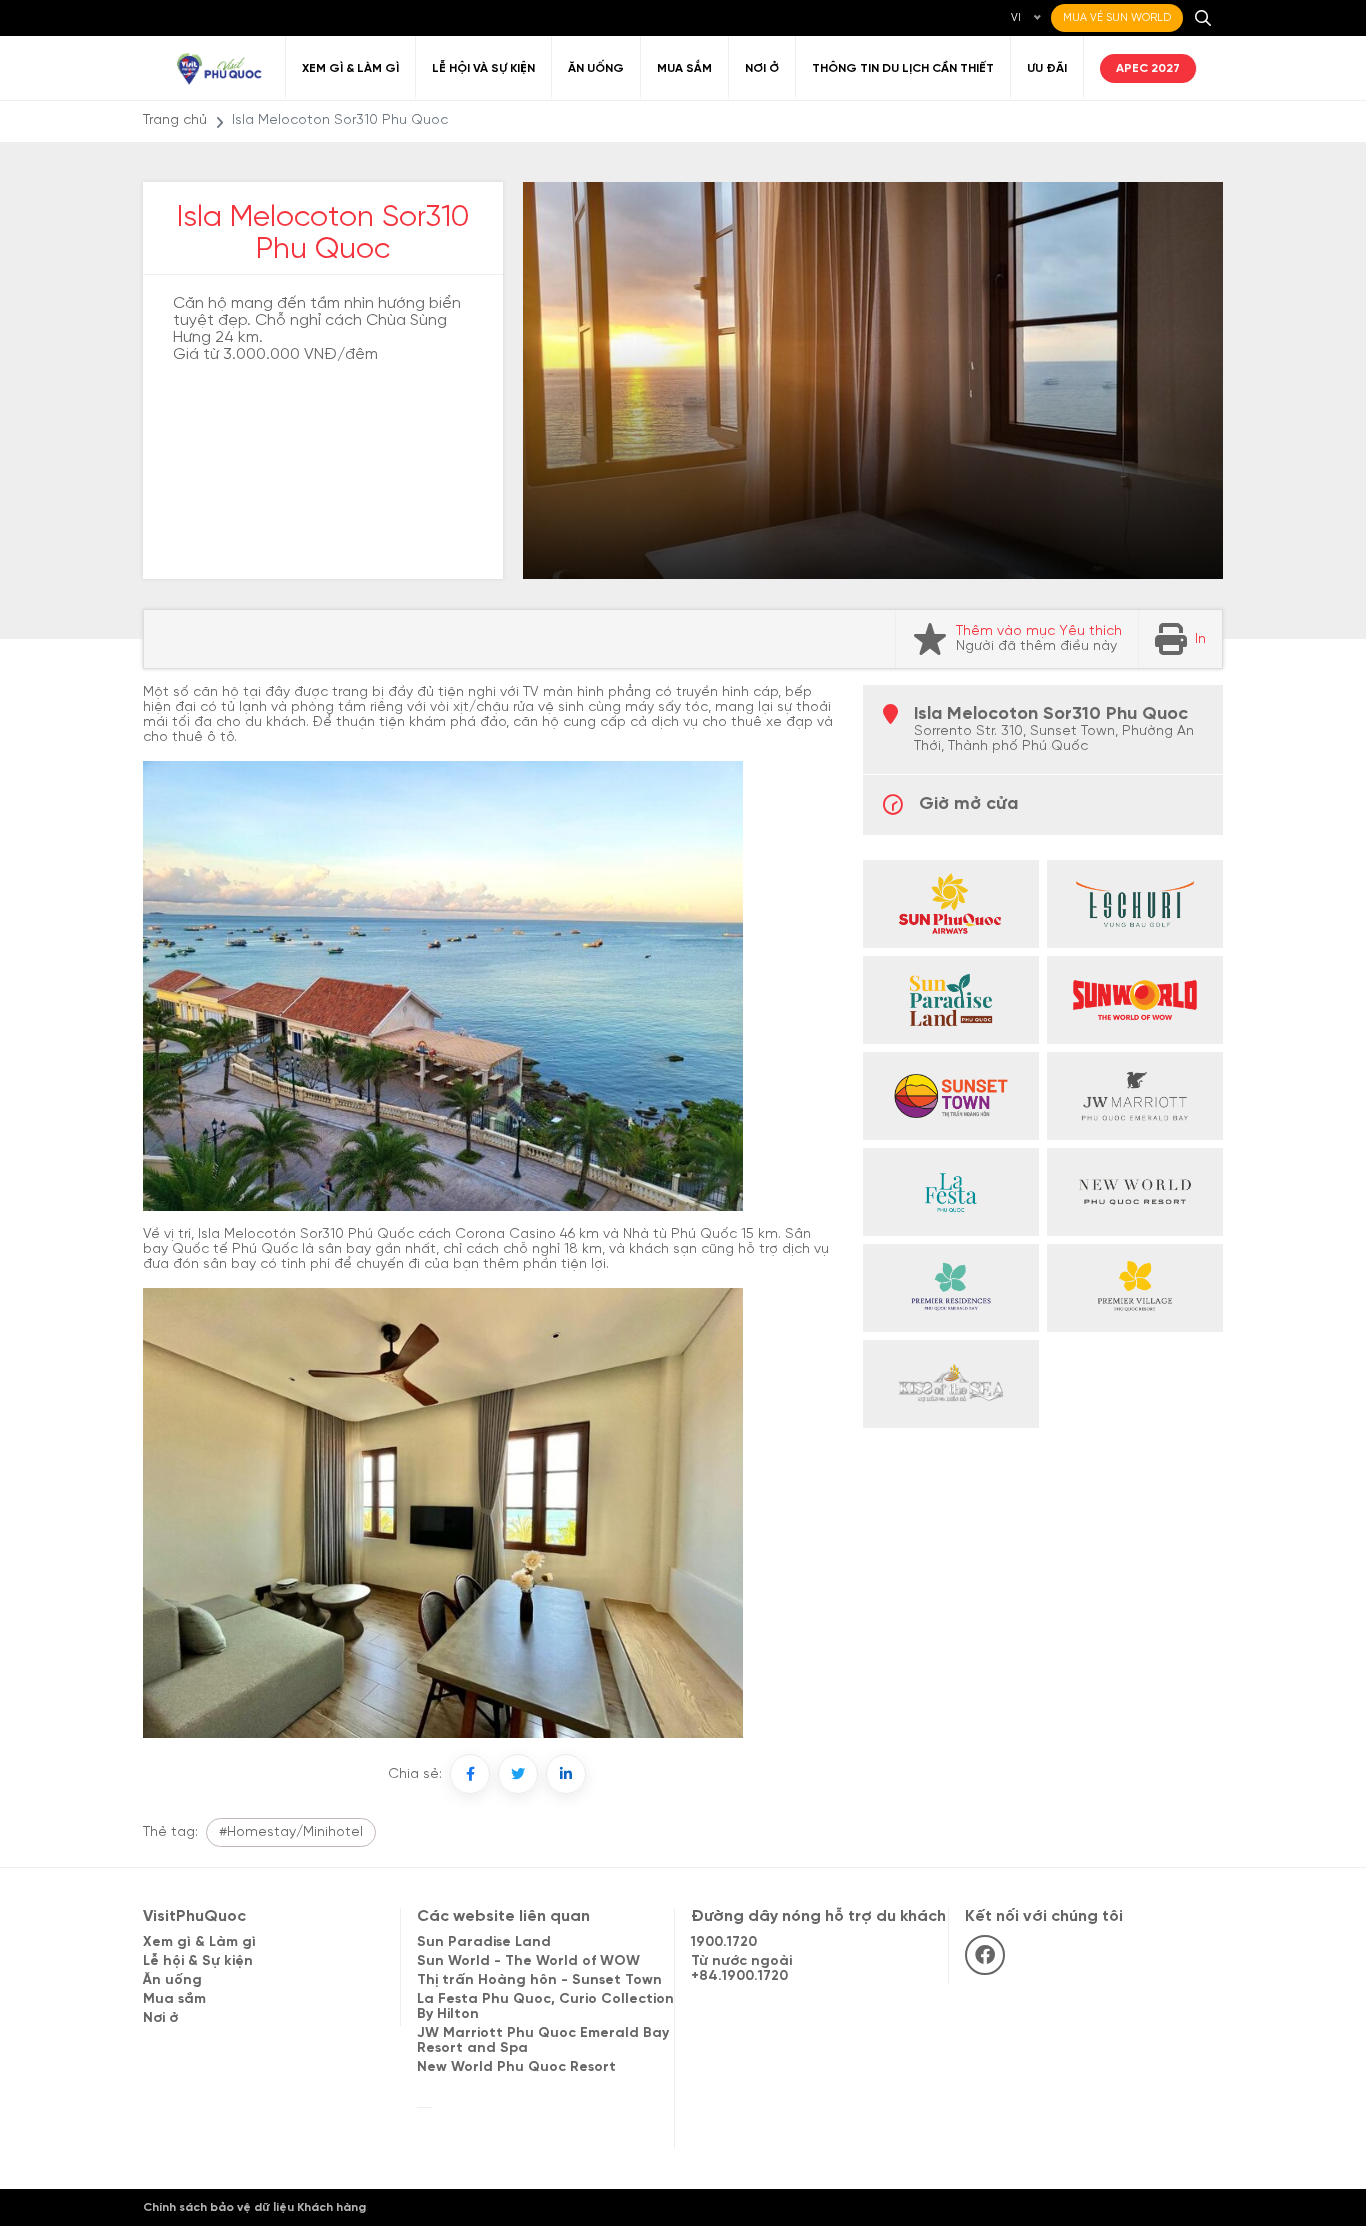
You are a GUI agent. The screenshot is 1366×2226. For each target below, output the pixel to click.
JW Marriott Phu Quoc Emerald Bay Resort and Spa (543, 2041)
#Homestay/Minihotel (291, 1832)
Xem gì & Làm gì (350, 68)
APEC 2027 (1148, 68)
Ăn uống (596, 68)
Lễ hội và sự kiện (483, 68)
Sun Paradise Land (484, 1942)
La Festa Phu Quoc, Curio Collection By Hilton (545, 2007)
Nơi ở (762, 68)
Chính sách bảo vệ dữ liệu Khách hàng (254, 2207)
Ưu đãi (1047, 68)
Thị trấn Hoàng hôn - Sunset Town (539, 1980)
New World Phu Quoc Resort (516, 2067)
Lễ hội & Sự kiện (198, 1961)
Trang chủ (175, 120)
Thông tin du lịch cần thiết (903, 68)
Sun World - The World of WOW (528, 1961)
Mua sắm (684, 68)
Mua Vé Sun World (1117, 18)
